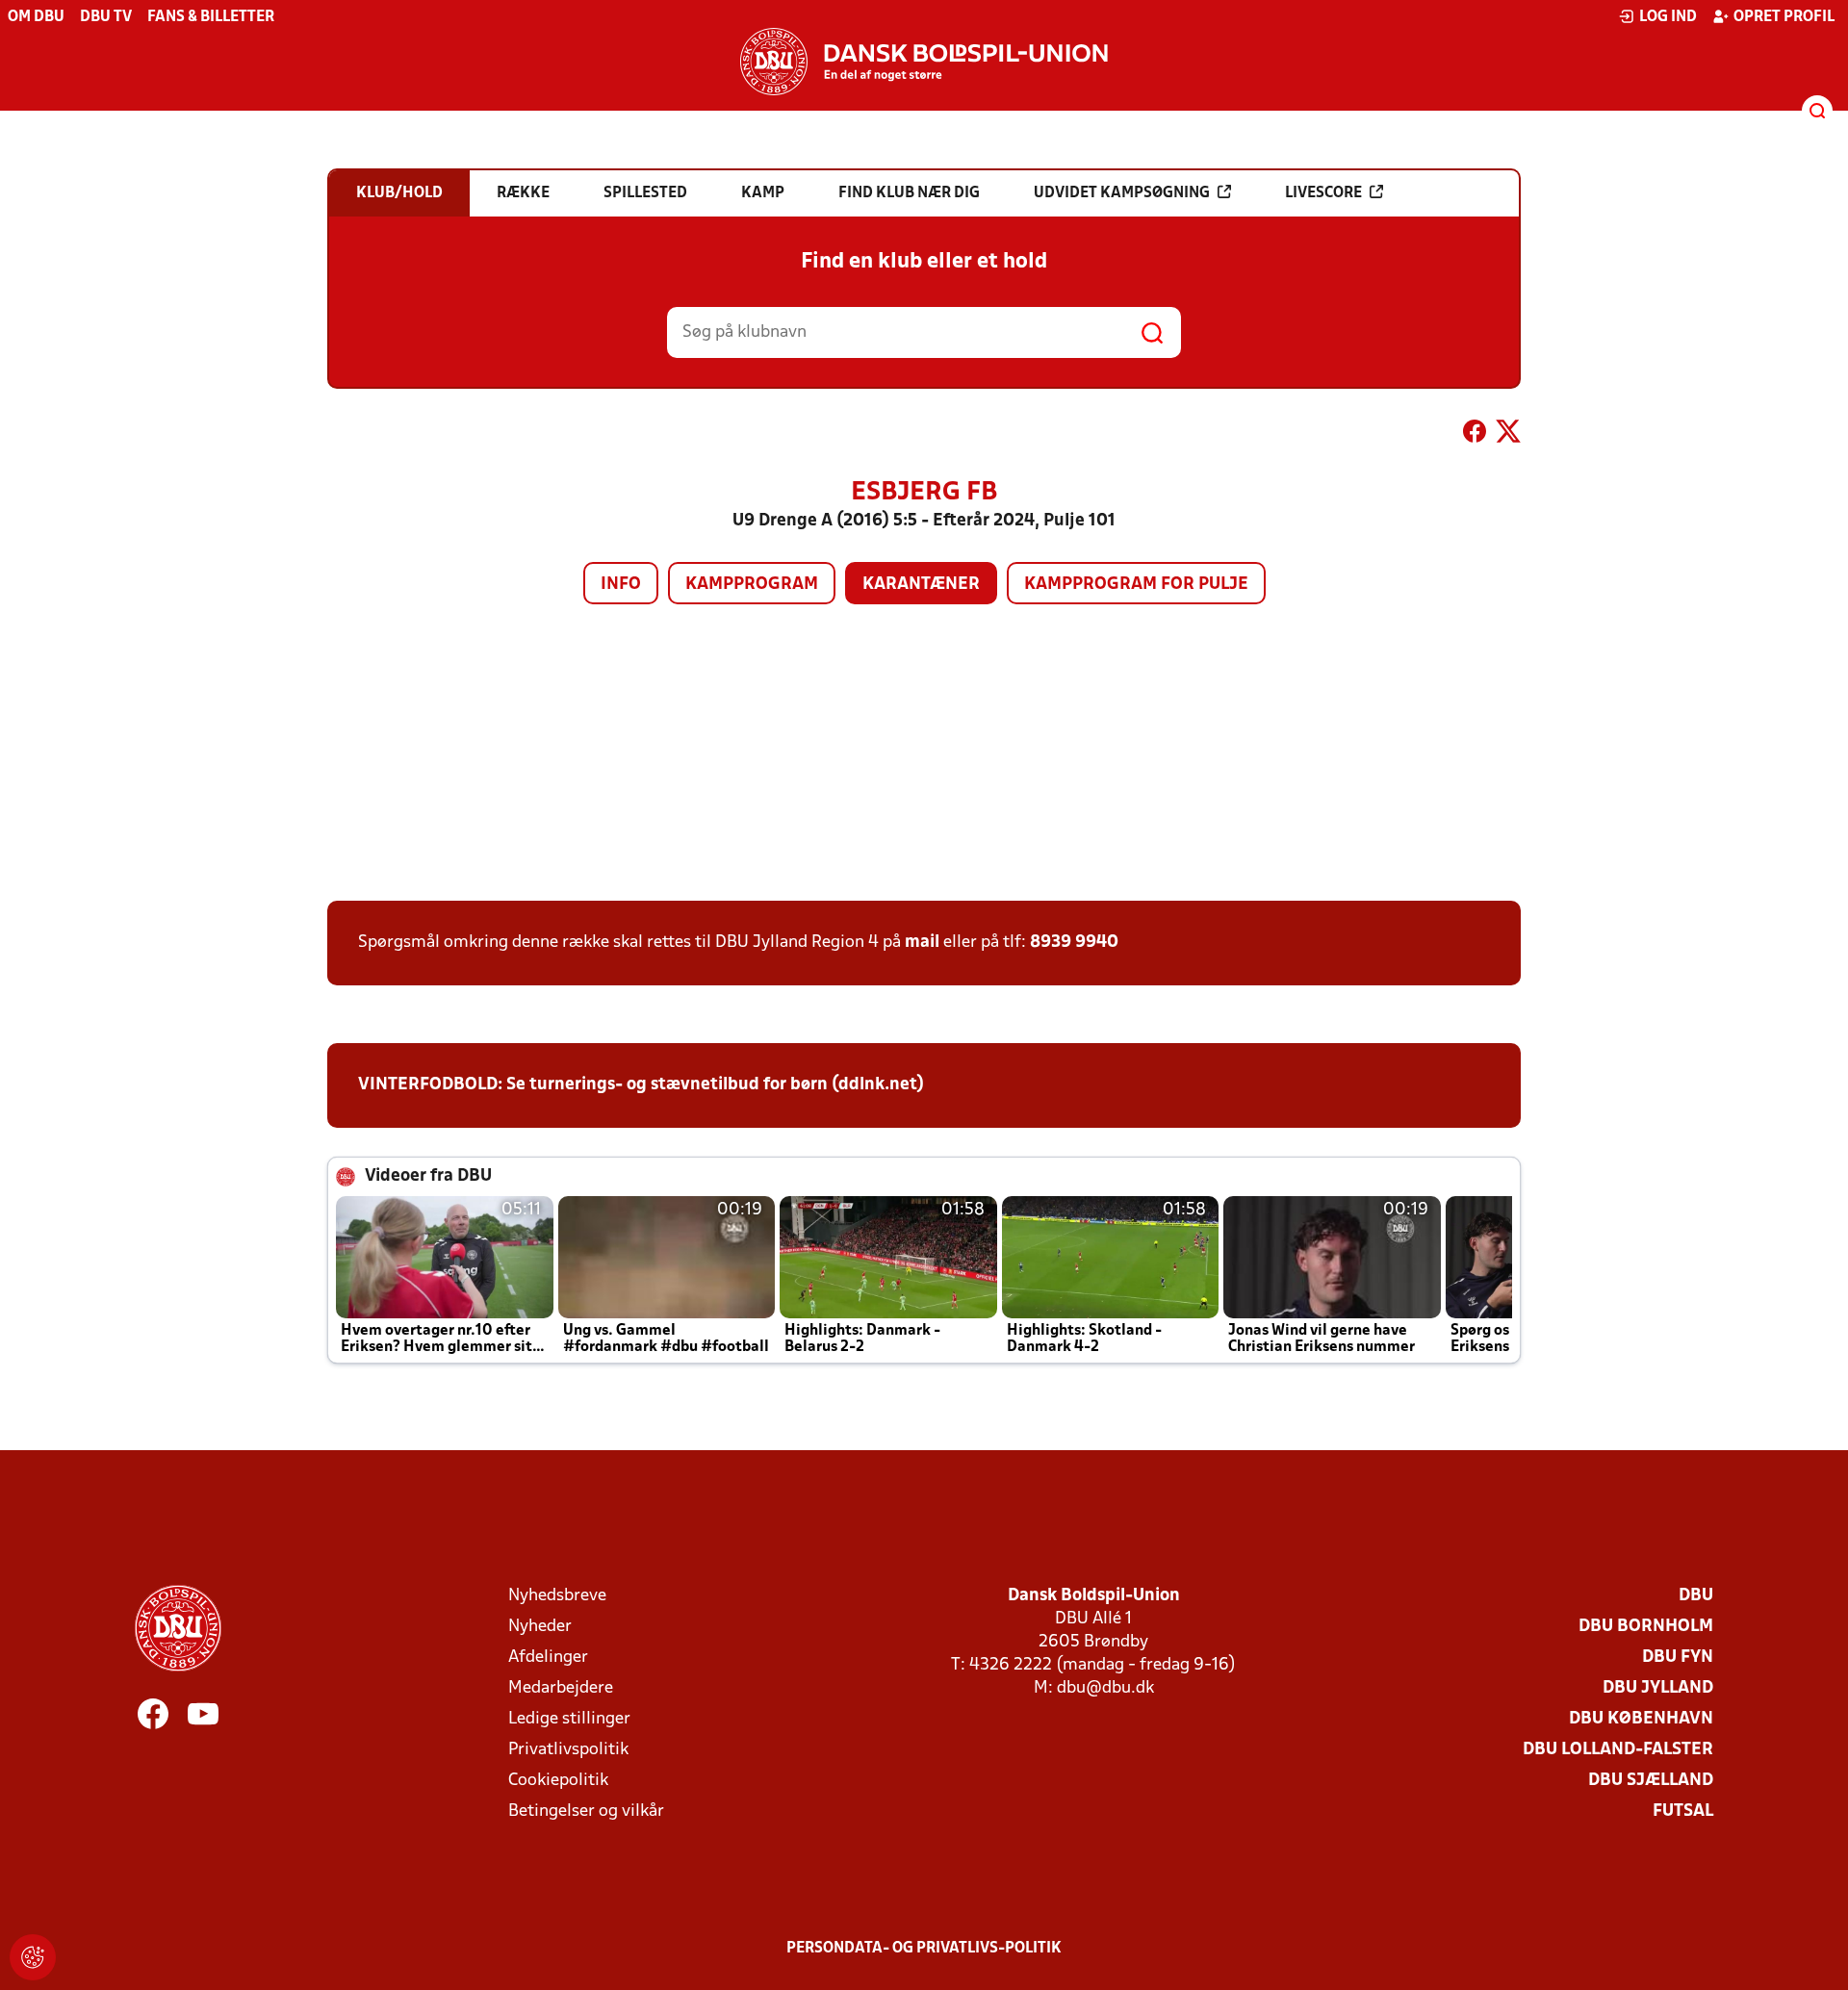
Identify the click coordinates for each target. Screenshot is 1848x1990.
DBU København (1641, 1719)
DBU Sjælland (1651, 1781)
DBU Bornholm (1646, 1627)
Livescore (1323, 193)
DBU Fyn (1678, 1658)
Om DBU (36, 17)
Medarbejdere (561, 1688)
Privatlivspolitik (568, 1750)
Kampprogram (752, 585)
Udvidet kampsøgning (1122, 193)
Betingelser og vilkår (586, 1811)
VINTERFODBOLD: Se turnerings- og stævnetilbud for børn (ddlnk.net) (641, 1085)
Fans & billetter (211, 17)
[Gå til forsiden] (924, 62)
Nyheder (540, 1627)
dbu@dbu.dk (1105, 1688)
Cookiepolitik (558, 1781)
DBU (1696, 1596)
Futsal (1683, 1811)
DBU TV (106, 17)
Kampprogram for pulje (1136, 585)
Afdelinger (548, 1658)
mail (922, 943)
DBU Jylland (1658, 1688)
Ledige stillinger (569, 1719)
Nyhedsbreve (557, 1596)
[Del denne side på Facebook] (1475, 435)
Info (621, 585)
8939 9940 (1074, 943)
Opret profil (1784, 17)
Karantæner (921, 585)
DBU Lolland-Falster (1618, 1750)
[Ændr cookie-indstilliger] (33, 1957)
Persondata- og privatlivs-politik (924, 1949)
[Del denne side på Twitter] (1508, 435)
